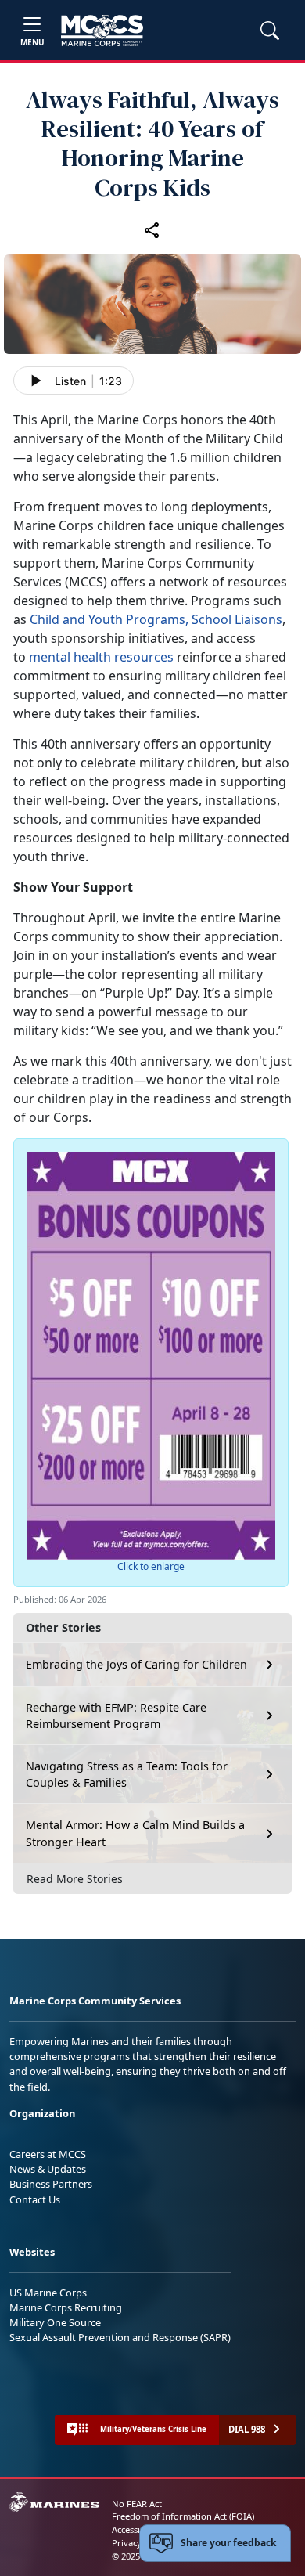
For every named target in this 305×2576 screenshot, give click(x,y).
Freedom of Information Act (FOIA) (183, 2516)
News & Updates (48, 2169)
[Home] (102, 31)
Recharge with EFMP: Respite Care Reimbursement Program (116, 1716)
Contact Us (35, 2199)
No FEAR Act (137, 2504)
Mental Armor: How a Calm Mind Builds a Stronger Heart (135, 1833)
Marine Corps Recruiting (66, 2307)
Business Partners (51, 2184)
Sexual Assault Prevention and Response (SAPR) (120, 2337)
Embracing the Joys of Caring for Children (136, 1664)
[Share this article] (152, 230)
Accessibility (136, 2529)
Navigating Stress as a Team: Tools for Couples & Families (127, 1775)
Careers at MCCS (48, 2154)
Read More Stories (75, 1879)
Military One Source (55, 2322)
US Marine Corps (48, 2293)
